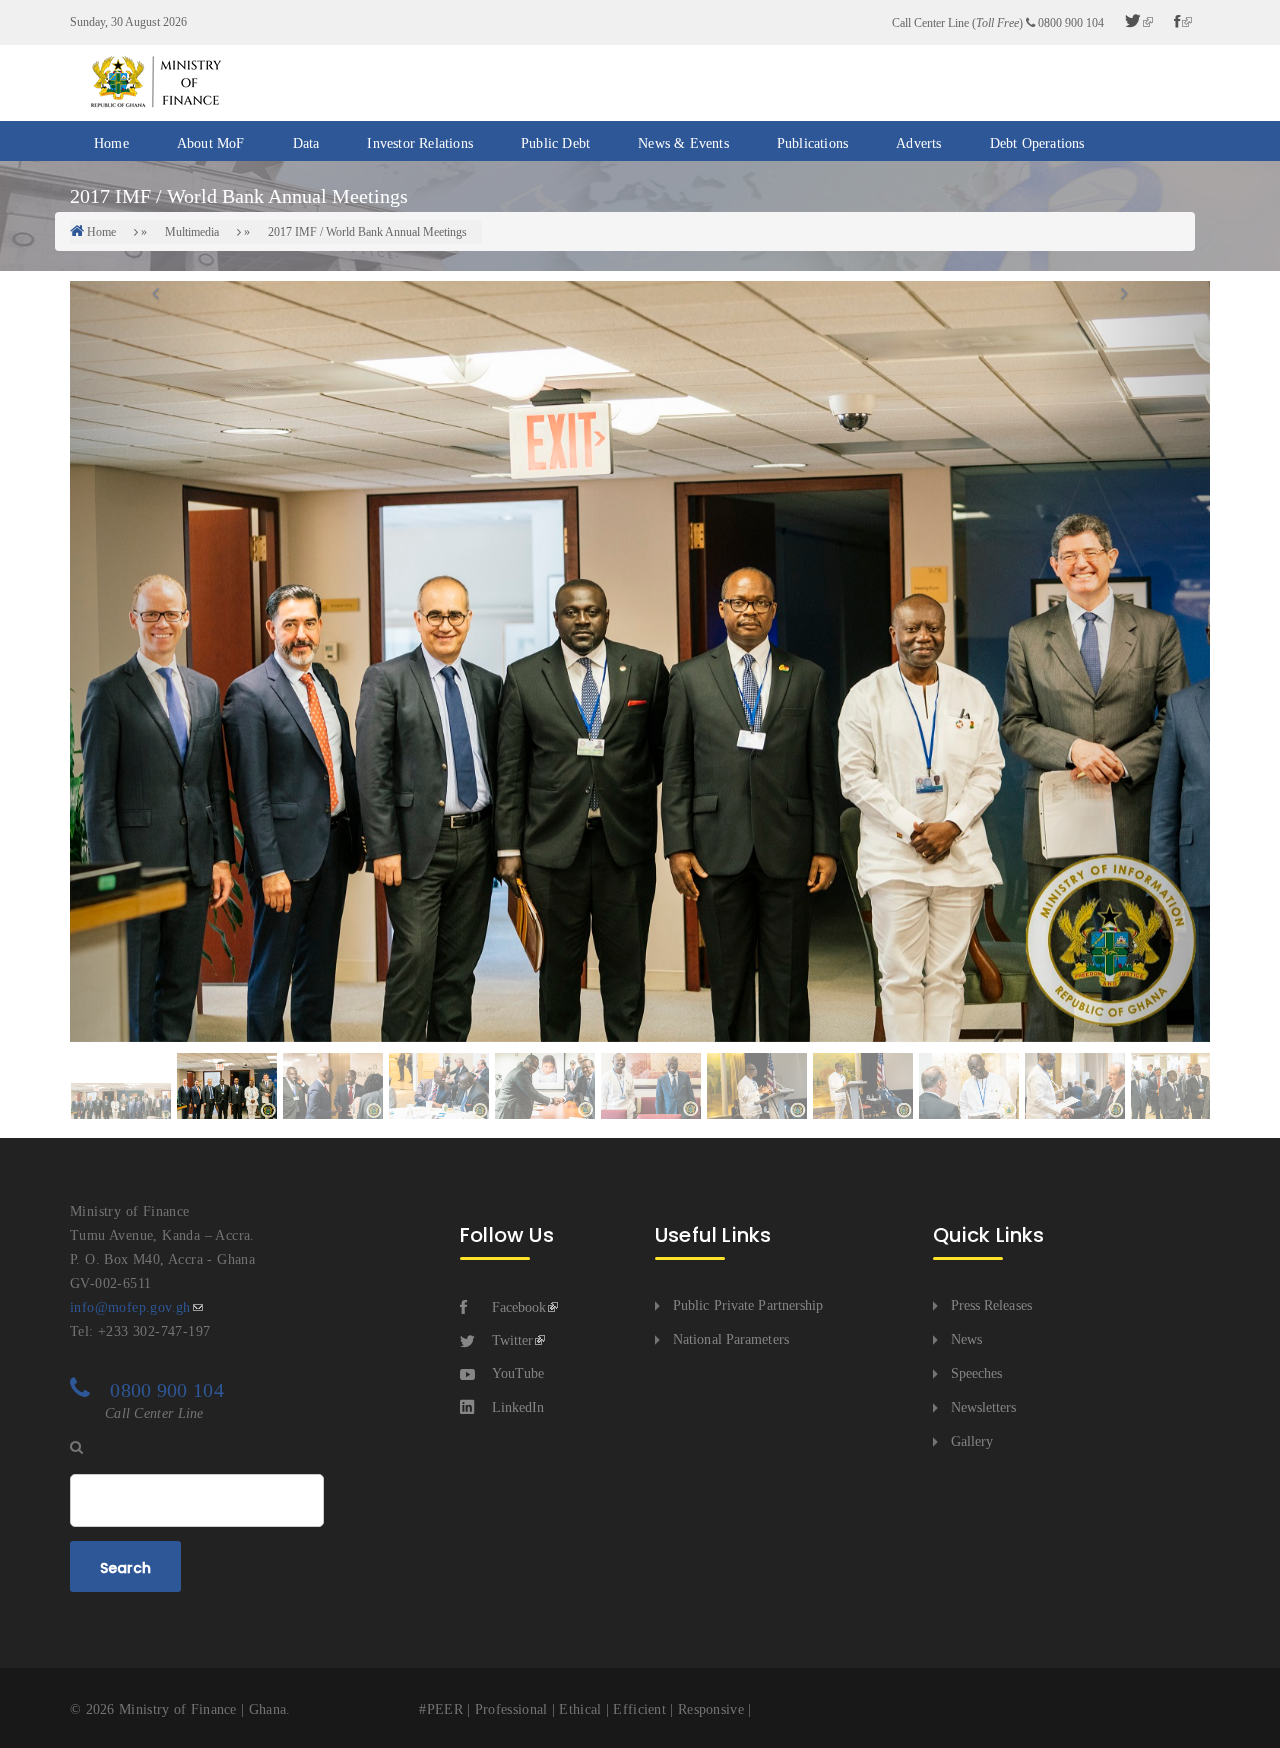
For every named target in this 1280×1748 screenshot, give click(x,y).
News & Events (683, 143)
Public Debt (555, 143)
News (966, 1339)
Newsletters (984, 1407)
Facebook (519, 1307)
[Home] (155, 81)
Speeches (977, 1373)
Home (111, 143)
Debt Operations (1037, 143)
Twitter (512, 1340)
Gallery (972, 1441)
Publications (812, 143)
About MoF (211, 143)
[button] (155, 661)
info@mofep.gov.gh (130, 1307)
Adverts (918, 143)
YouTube (518, 1373)
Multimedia (192, 232)
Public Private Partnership (748, 1305)
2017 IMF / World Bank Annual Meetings (367, 232)
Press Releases (991, 1305)
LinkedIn (518, 1407)
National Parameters (731, 1339)
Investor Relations (420, 143)
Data (306, 143)
